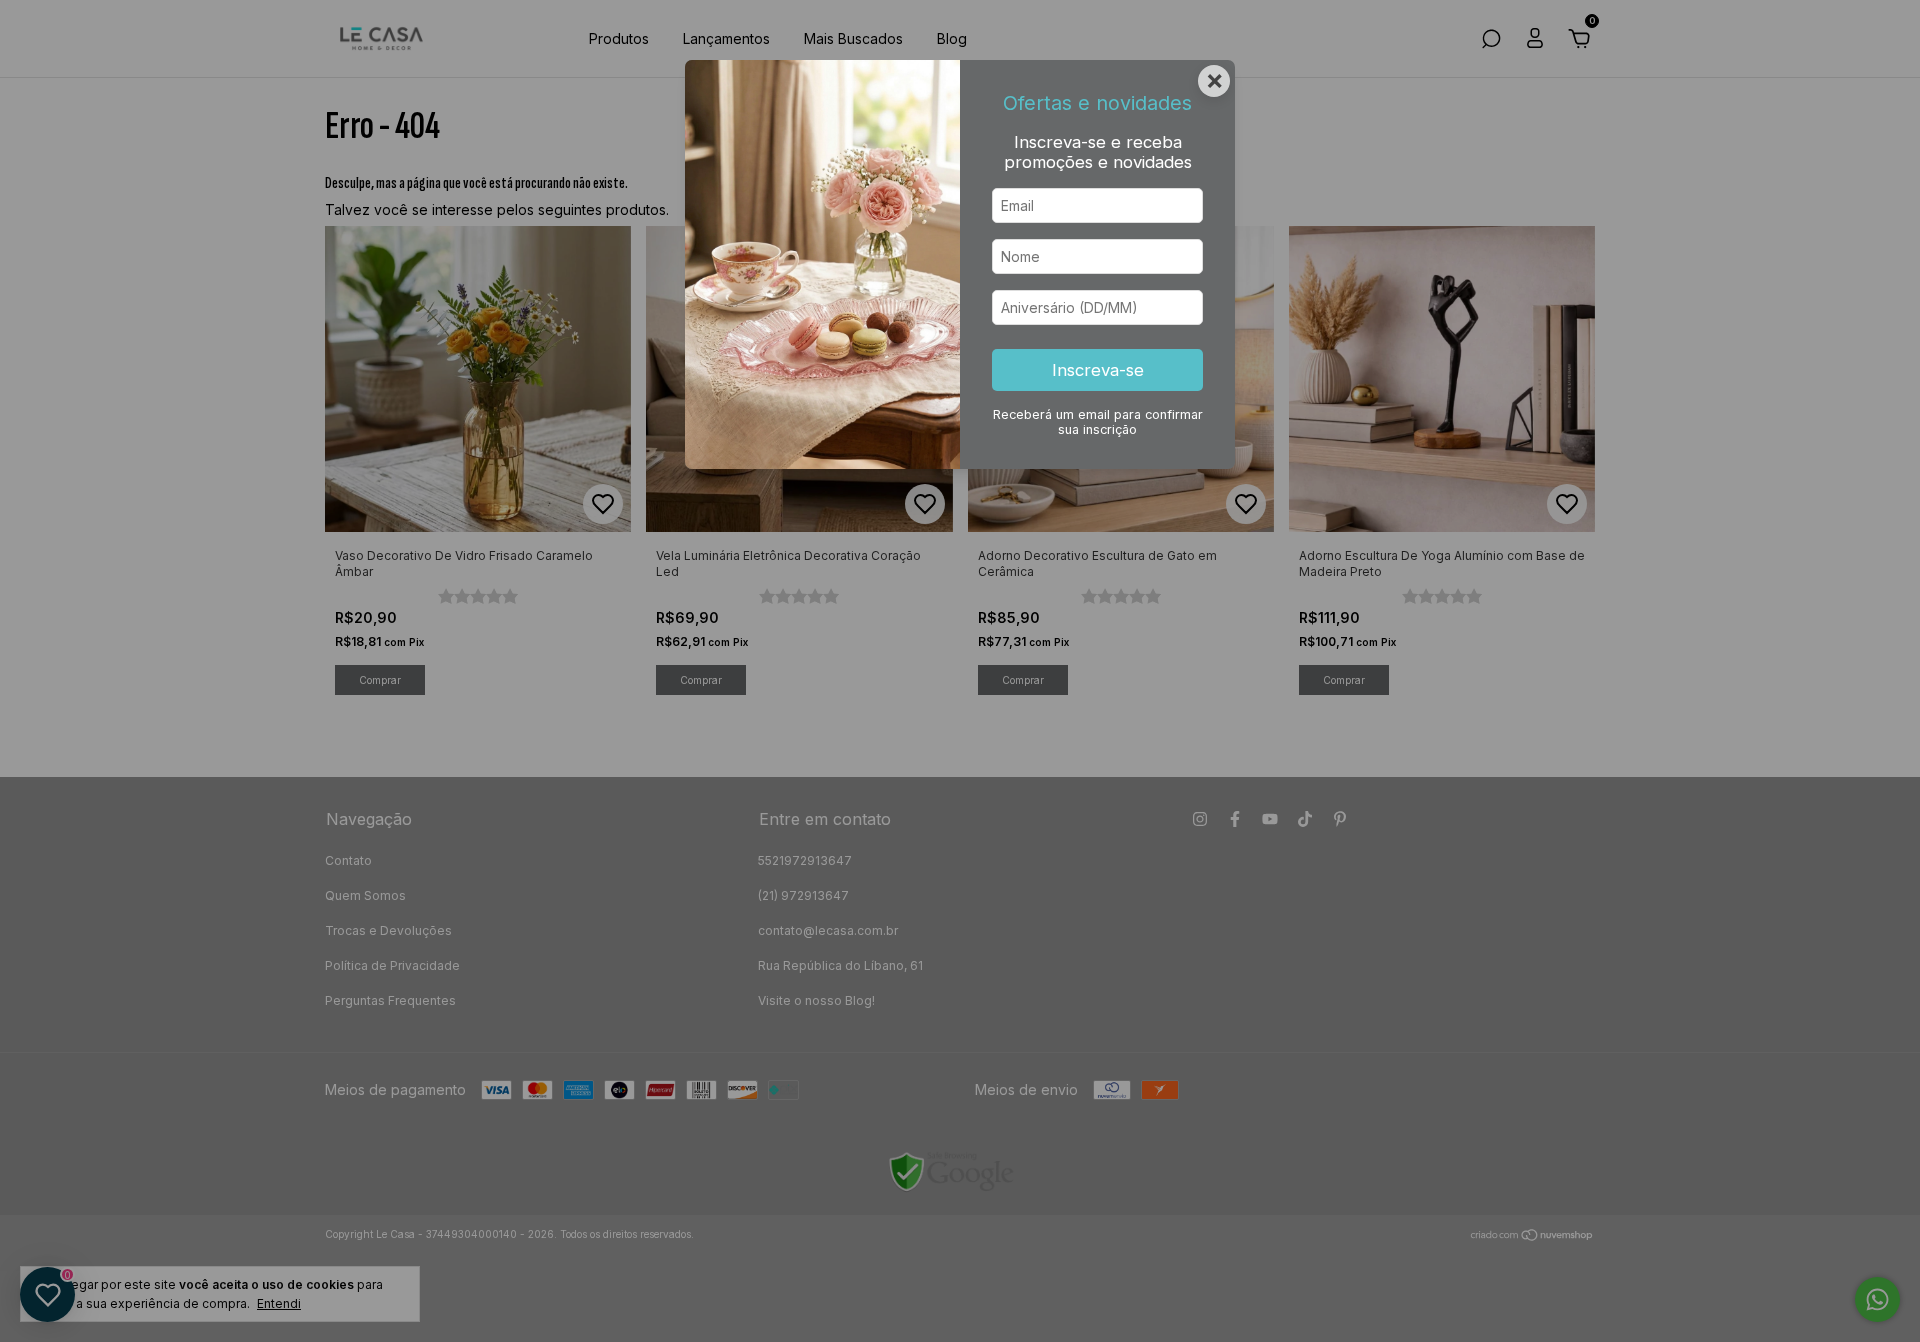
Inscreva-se (1098, 370)
